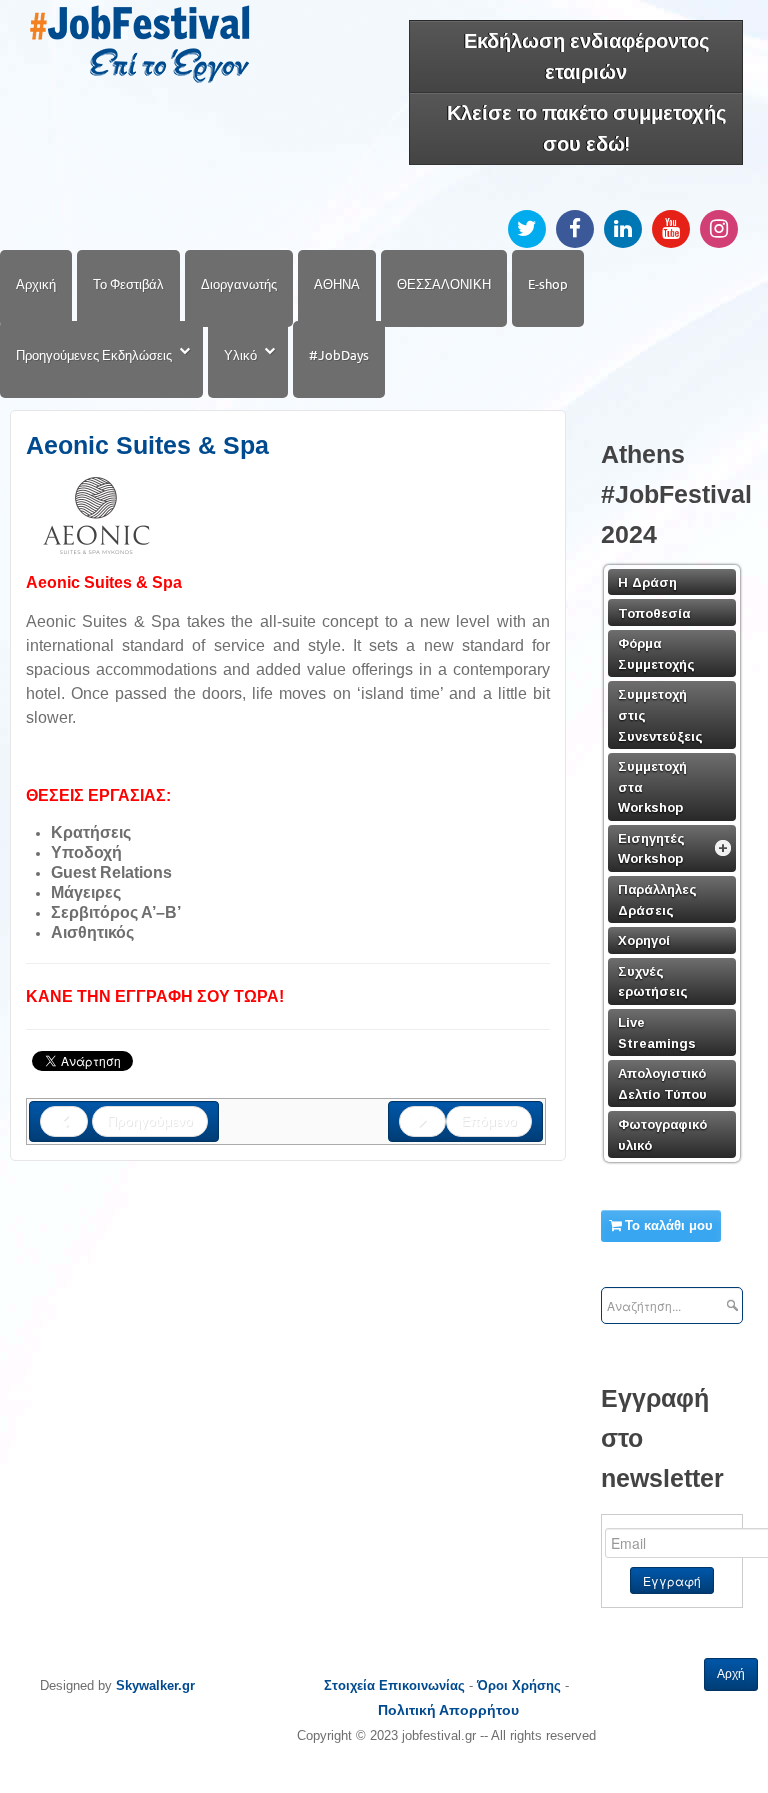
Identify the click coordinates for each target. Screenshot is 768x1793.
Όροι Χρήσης (519, 1685)
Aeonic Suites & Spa (147, 445)
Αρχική (36, 284)
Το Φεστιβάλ (128, 284)
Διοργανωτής (239, 284)
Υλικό (240, 355)
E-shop (548, 284)
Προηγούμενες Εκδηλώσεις (94, 355)
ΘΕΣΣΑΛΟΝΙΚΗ (444, 284)
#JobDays (339, 355)
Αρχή (731, 1674)
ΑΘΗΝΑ (337, 284)
